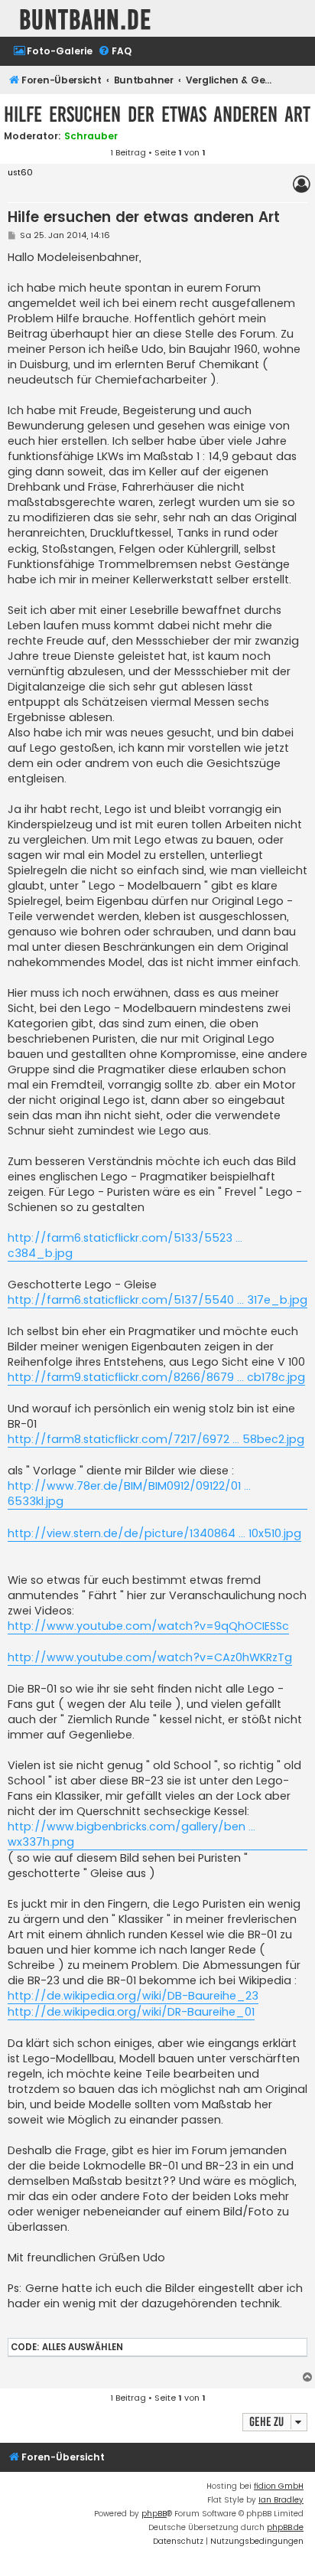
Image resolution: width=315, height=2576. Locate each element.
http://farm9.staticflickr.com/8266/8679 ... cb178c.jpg (156, 1377)
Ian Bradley (281, 2500)
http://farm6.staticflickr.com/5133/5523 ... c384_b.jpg (125, 1246)
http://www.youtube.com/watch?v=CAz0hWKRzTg (150, 1657)
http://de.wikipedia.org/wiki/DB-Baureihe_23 (133, 1996)
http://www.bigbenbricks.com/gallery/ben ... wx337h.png (132, 1834)
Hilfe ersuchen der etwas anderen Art (157, 114)
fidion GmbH (279, 2486)
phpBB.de (285, 2527)
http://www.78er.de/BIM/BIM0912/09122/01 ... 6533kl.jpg (129, 1494)
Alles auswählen (83, 2347)
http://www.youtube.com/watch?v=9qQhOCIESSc (148, 1626)
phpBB (154, 2514)
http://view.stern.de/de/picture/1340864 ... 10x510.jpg (154, 1533)
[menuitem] (53, 52)
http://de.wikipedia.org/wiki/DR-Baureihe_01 (131, 2012)
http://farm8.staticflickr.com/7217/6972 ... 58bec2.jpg (156, 1439)
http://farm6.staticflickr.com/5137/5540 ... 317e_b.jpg (157, 1300)
